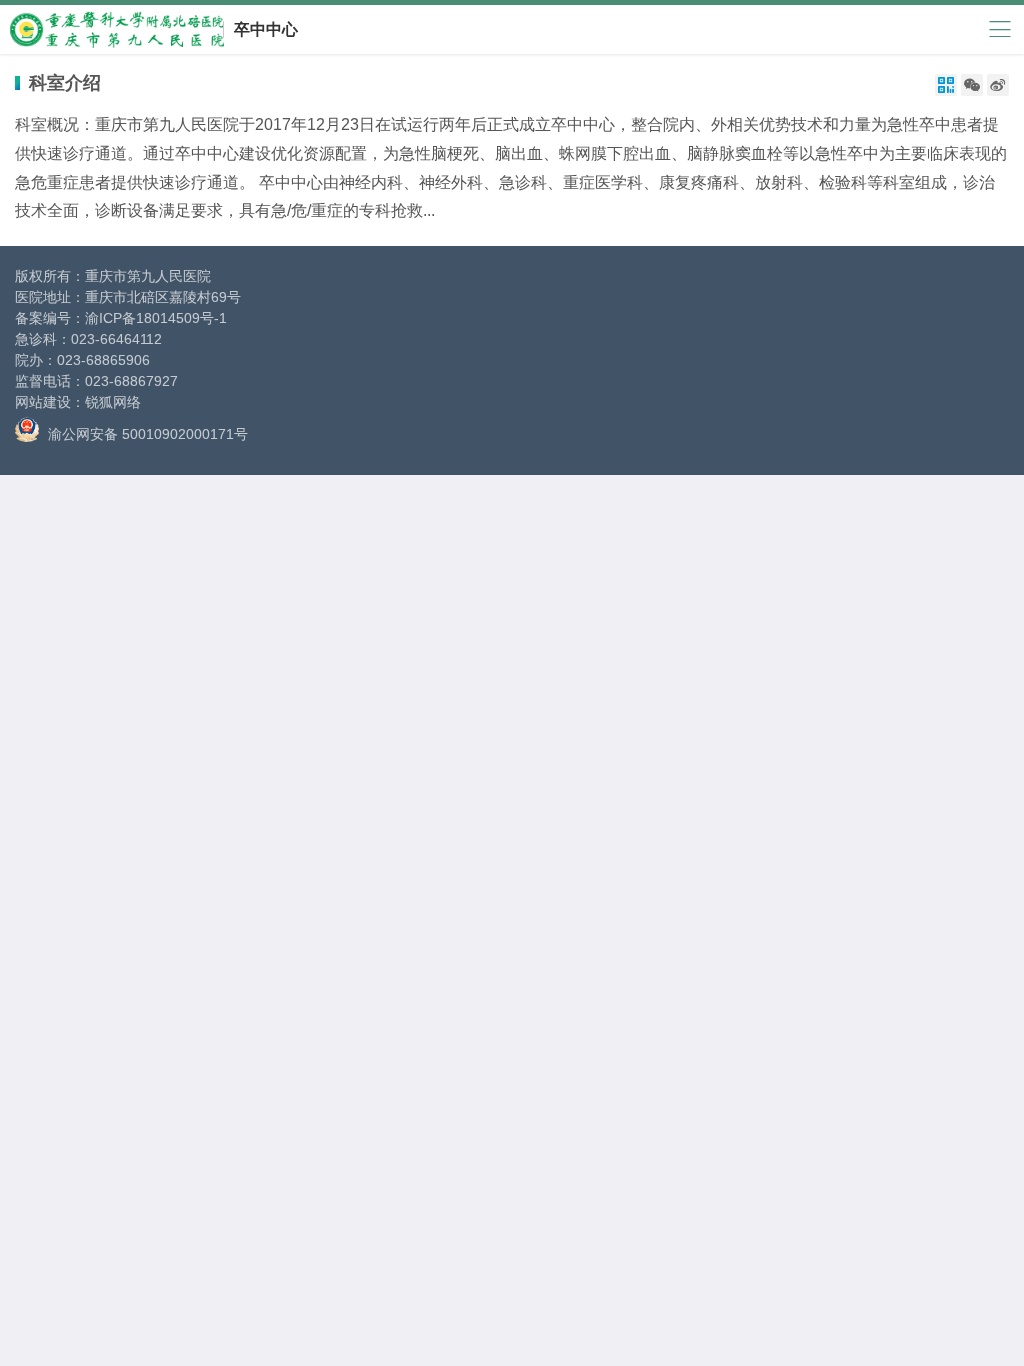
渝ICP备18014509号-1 (156, 318)
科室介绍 (65, 83)
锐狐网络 (113, 402)
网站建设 (43, 402)
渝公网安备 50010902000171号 (146, 434)
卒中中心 (266, 29)
